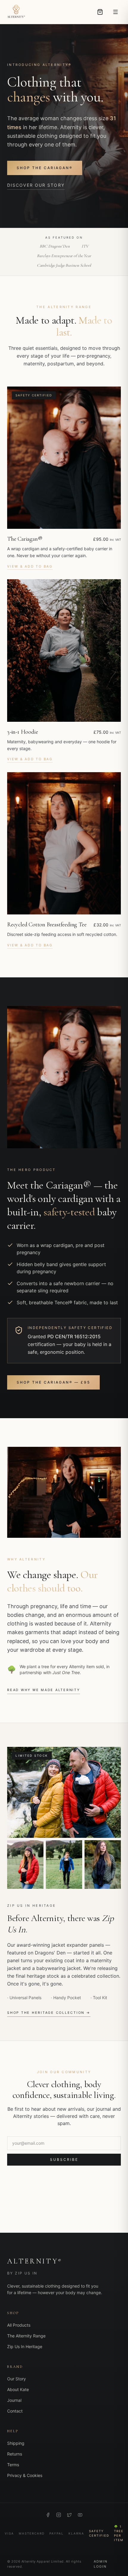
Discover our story (36, 185)
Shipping (16, 2443)
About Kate (18, 2389)
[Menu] (115, 12)
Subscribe (64, 2159)
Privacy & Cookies (25, 2475)
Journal (14, 2400)
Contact (15, 2411)
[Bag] (100, 12)
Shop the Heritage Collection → (49, 2013)
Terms (13, 2465)
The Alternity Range (26, 2336)
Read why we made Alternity (44, 1690)
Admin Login (101, 2564)
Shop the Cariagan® (45, 168)
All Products (19, 2325)
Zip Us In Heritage (25, 2346)
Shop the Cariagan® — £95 (53, 1382)
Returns (15, 2454)
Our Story (17, 2379)
